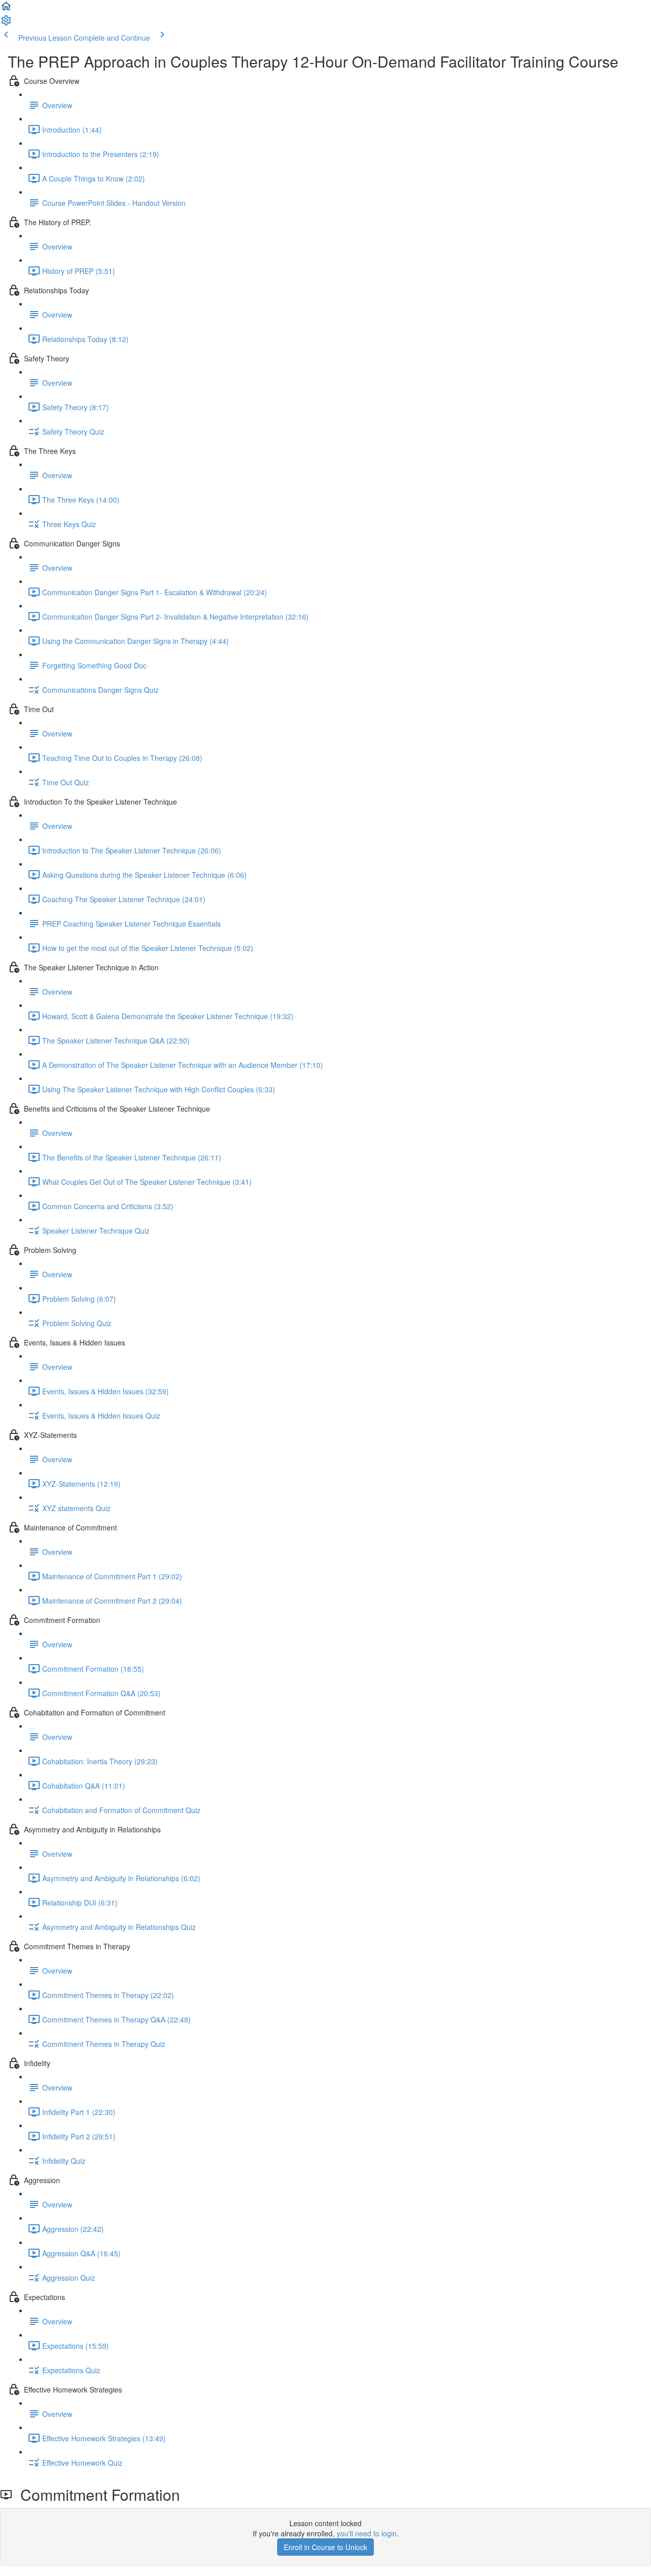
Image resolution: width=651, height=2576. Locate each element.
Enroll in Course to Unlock (325, 2547)
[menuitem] (6, 23)
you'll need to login (367, 2533)
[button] (6, 9)
